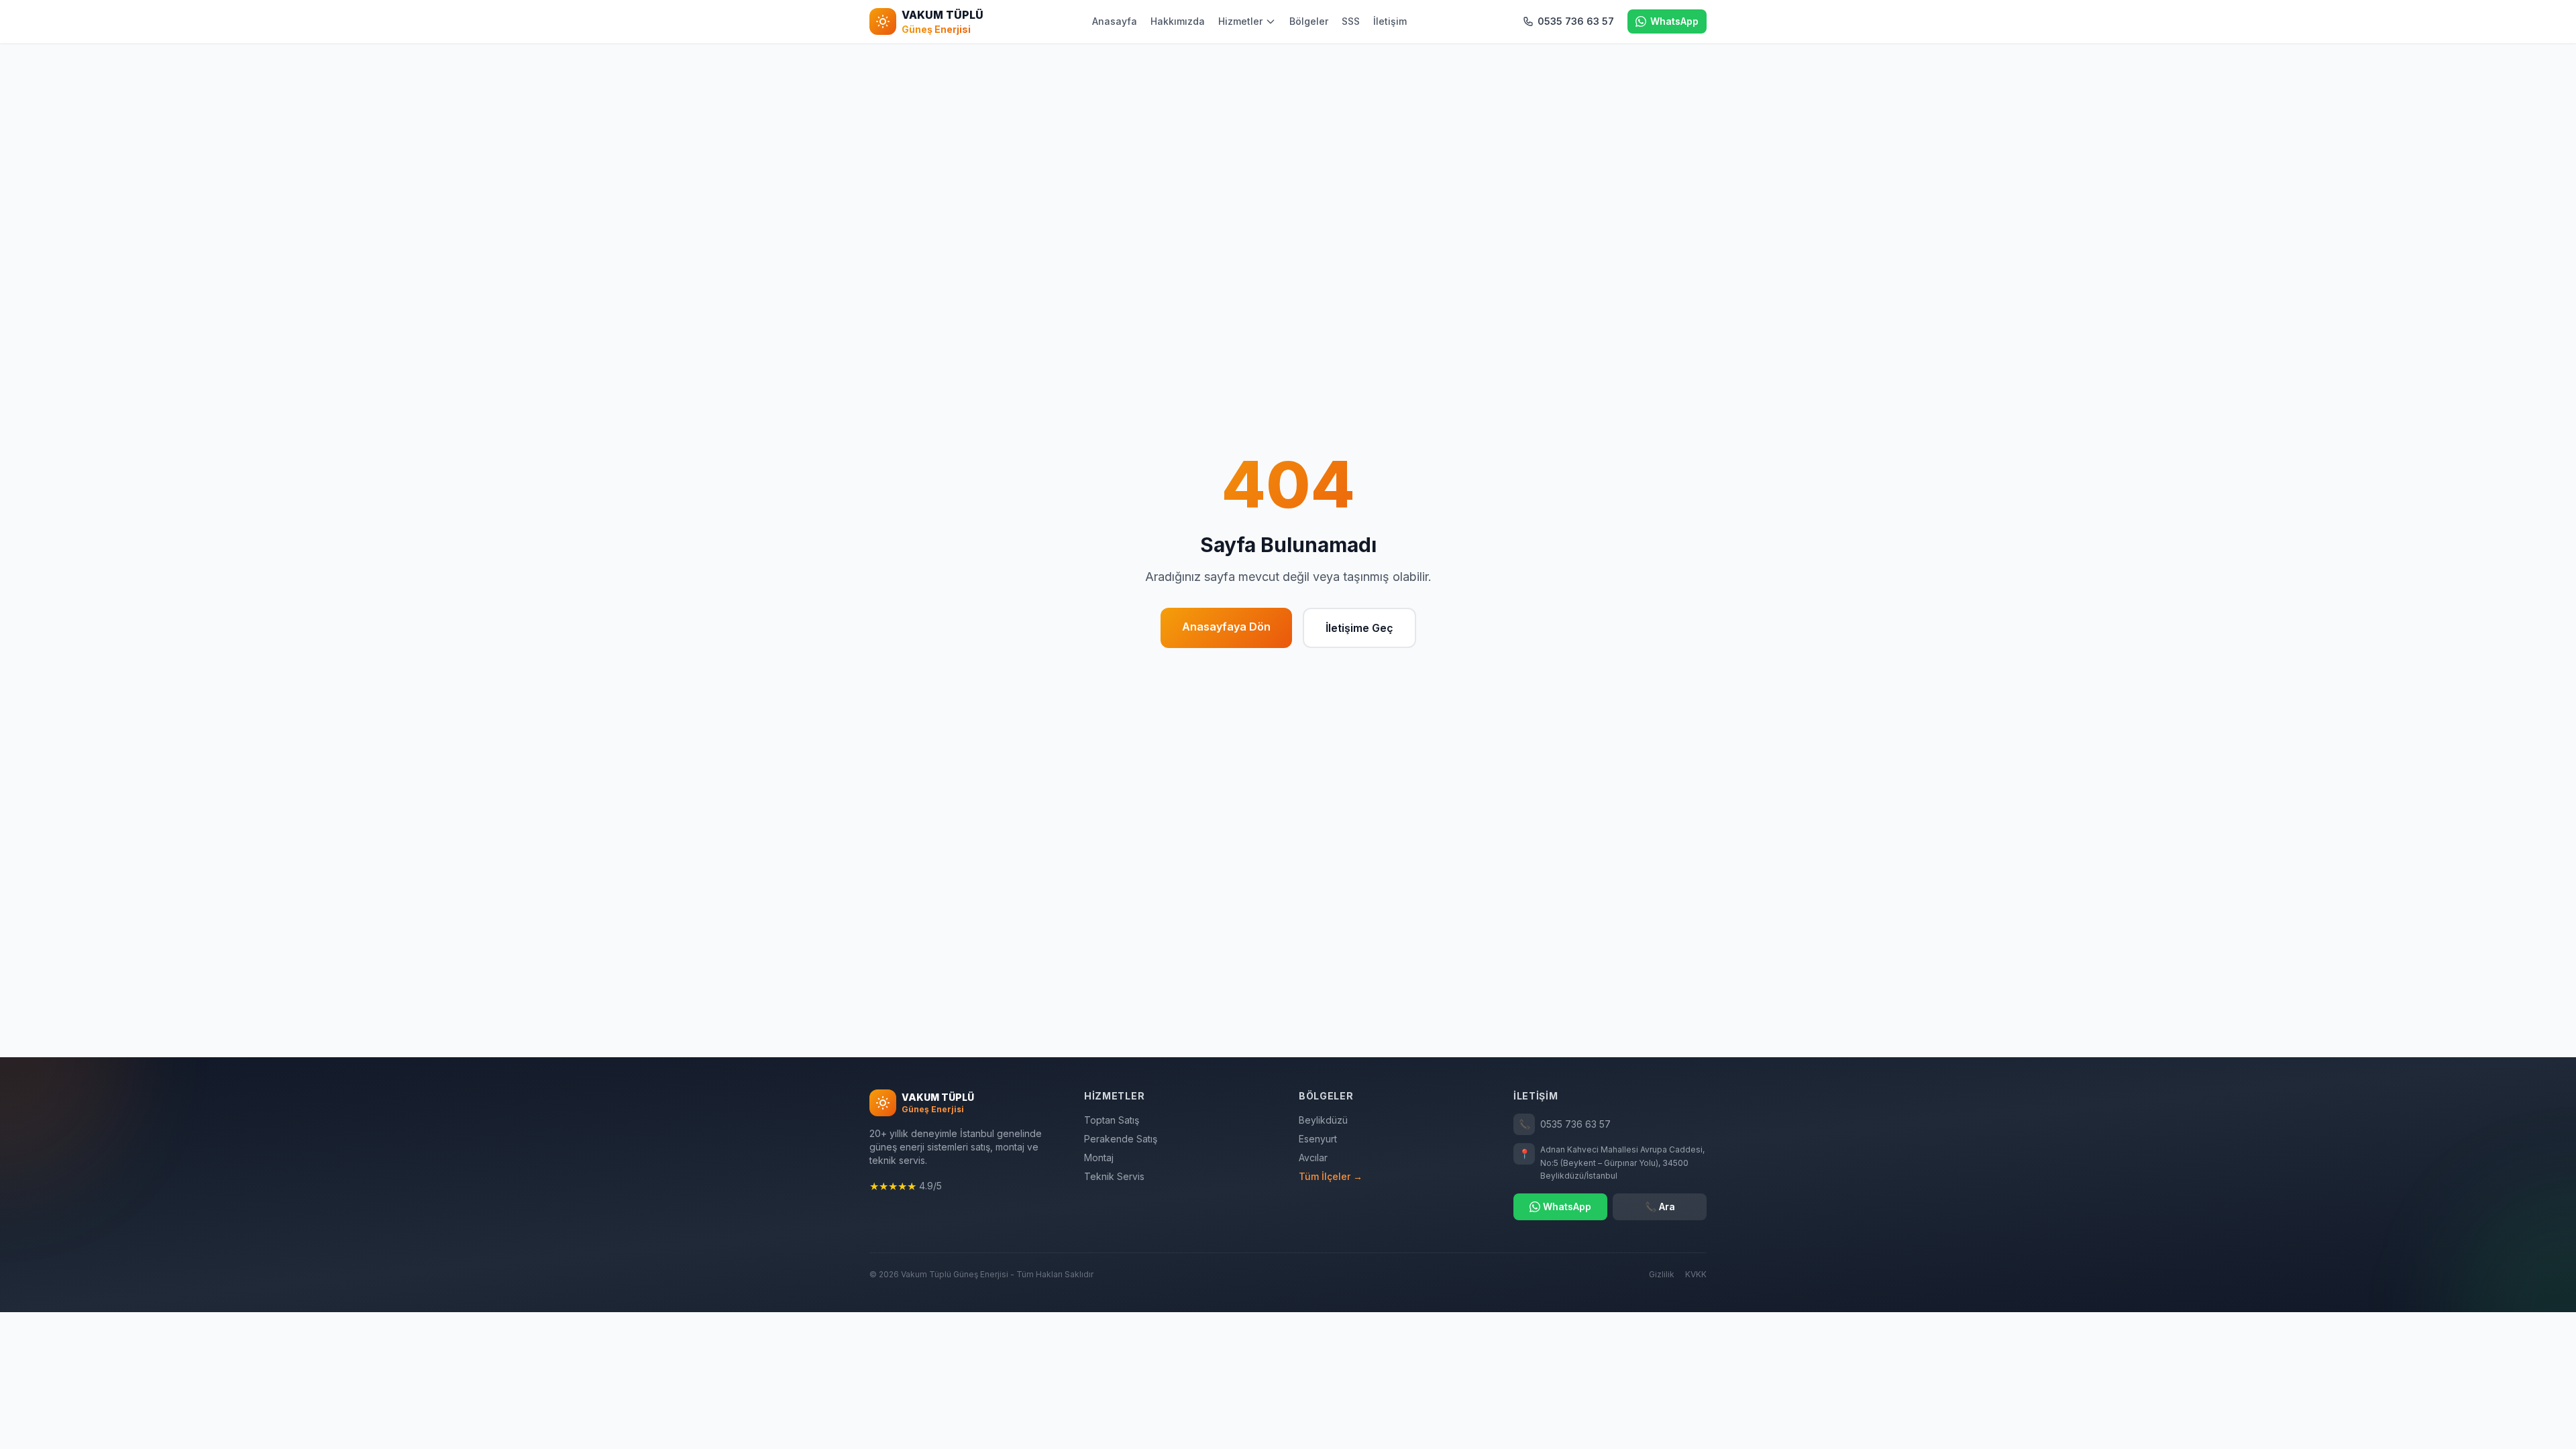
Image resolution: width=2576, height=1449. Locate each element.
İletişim (1390, 21)
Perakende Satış (1121, 1139)
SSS (1351, 21)
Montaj (1099, 1158)
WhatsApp (1567, 1206)
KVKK (1696, 1274)
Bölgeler (1309, 21)
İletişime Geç (1359, 628)
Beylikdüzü (1323, 1120)
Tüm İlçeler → (1331, 1176)
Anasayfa (1115, 21)
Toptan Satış (1112, 1120)
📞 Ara (1660, 1206)
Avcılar (1313, 1158)
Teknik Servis (1114, 1176)
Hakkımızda (1178, 21)
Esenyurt (1318, 1139)
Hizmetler (1240, 21)
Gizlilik (1662, 1274)
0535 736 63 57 (1565, 1124)
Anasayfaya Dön (1226, 627)
